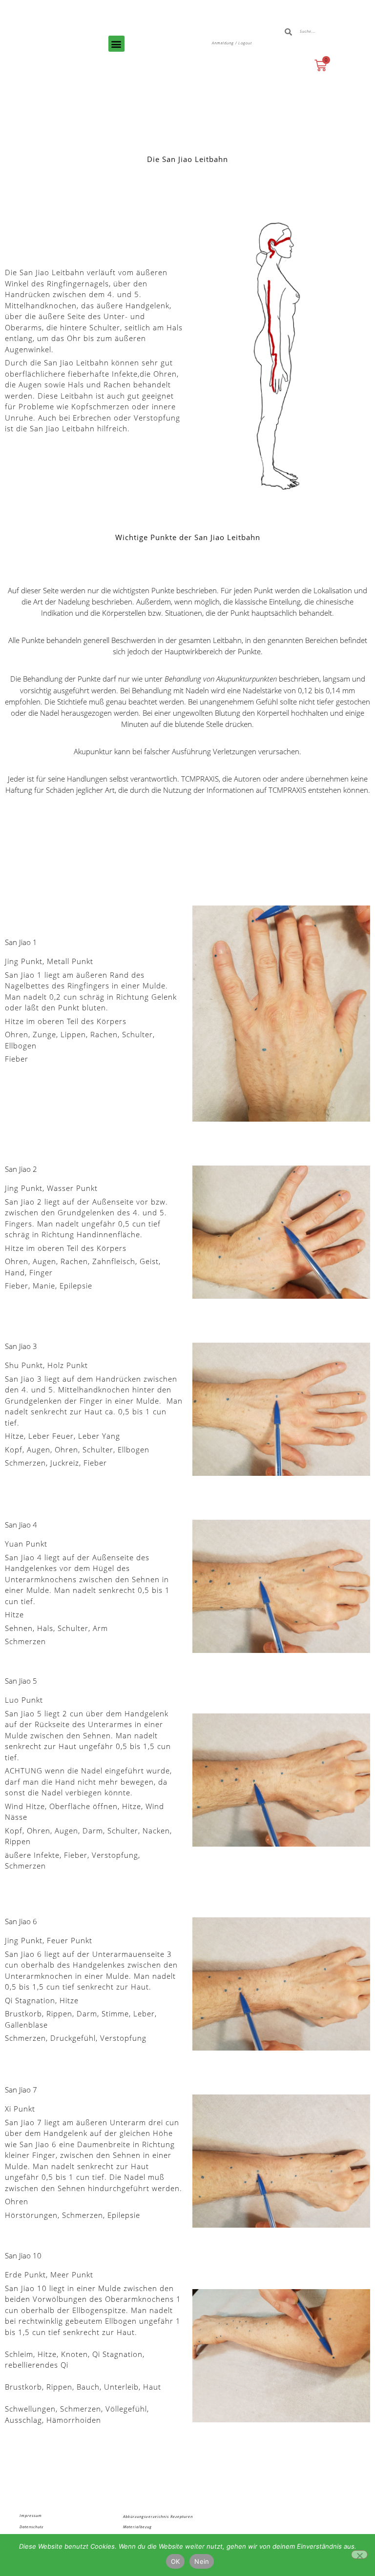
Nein (202, 2561)
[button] (116, 44)
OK (176, 2561)
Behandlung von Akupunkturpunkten (221, 679)
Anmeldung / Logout (232, 43)
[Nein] (359, 2555)
